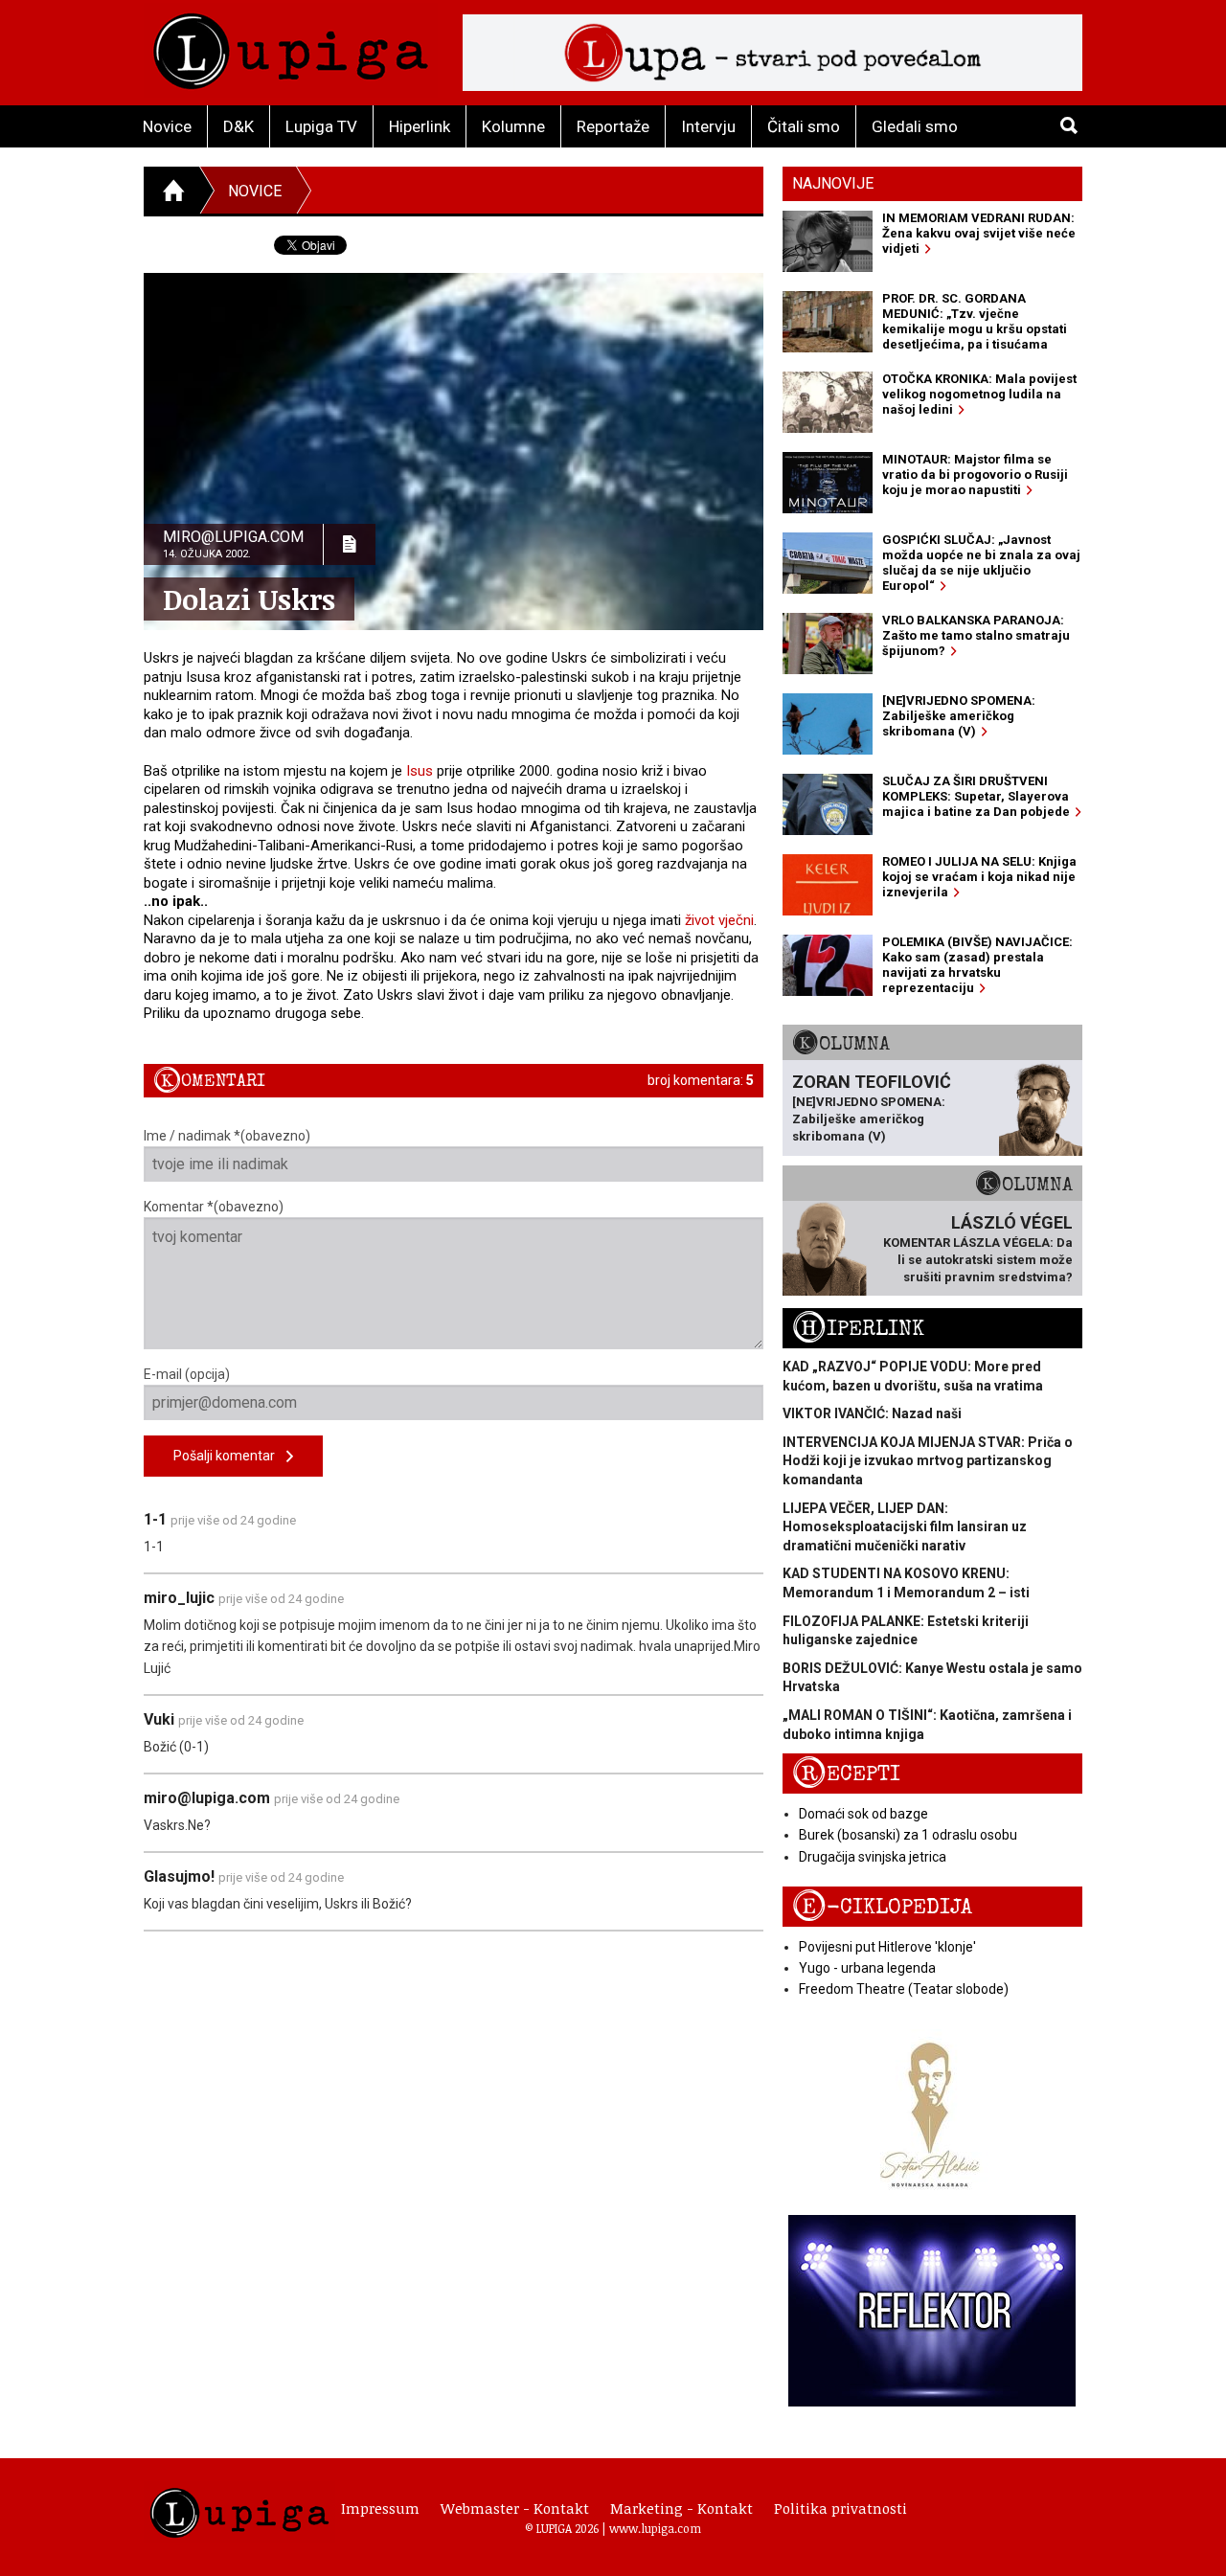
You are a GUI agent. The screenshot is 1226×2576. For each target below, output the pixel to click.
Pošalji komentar (230, 1456)
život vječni (719, 920)
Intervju (708, 126)
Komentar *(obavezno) (214, 1207)
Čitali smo (804, 126)
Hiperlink (420, 126)
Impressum (380, 2508)
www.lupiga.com (655, 2528)
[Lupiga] (291, 46)
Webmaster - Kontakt (515, 2508)
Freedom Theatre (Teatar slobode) (904, 1989)
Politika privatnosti (840, 2508)
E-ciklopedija (882, 1907)
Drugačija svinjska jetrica (873, 1857)
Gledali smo (915, 126)
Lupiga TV (321, 126)
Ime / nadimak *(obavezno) (227, 1136)
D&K (238, 126)
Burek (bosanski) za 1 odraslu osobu (908, 1835)
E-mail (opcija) (187, 1374)
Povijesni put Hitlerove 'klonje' (887, 1947)
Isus (420, 771)
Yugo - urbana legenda (867, 1968)
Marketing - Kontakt (681, 2508)
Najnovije (833, 183)
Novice (167, 126)
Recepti (846, 1774)
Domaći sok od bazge (863, 1814)
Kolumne (513, 126)
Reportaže (613, 126)
